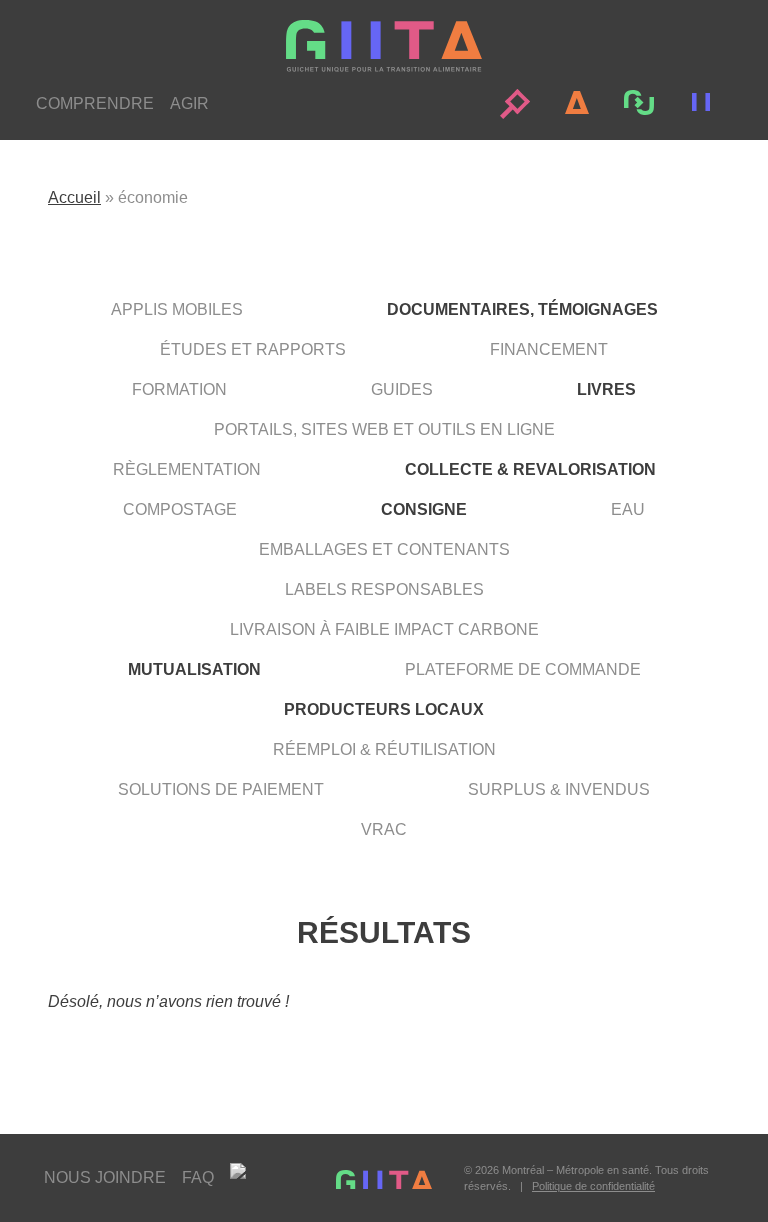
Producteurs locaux (384, 709)
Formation (179, 389)
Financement (549, 349)
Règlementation (187, 469)
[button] (515, 104)
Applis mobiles (177, 309)
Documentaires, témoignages (522, 309)
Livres (606, 389)
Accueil (74, 197)
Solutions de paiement (221, 789)
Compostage (180, 509)
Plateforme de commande (523, 669)
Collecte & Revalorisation (530, 469)
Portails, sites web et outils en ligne (384, 429)
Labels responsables (384, 589)
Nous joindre (105, 1177)
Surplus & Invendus (559, 789)
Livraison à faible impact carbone (384, 629)
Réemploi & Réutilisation (384, 749)
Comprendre (95, 103)
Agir (189, 103)
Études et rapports (253, 349)
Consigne (424, 509)
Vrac (384, 829)
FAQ (198, 1177)
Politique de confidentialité (593, 1186)
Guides (402, 389)
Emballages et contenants (384, 549)
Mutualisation (194, 669)
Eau (628, 509)
